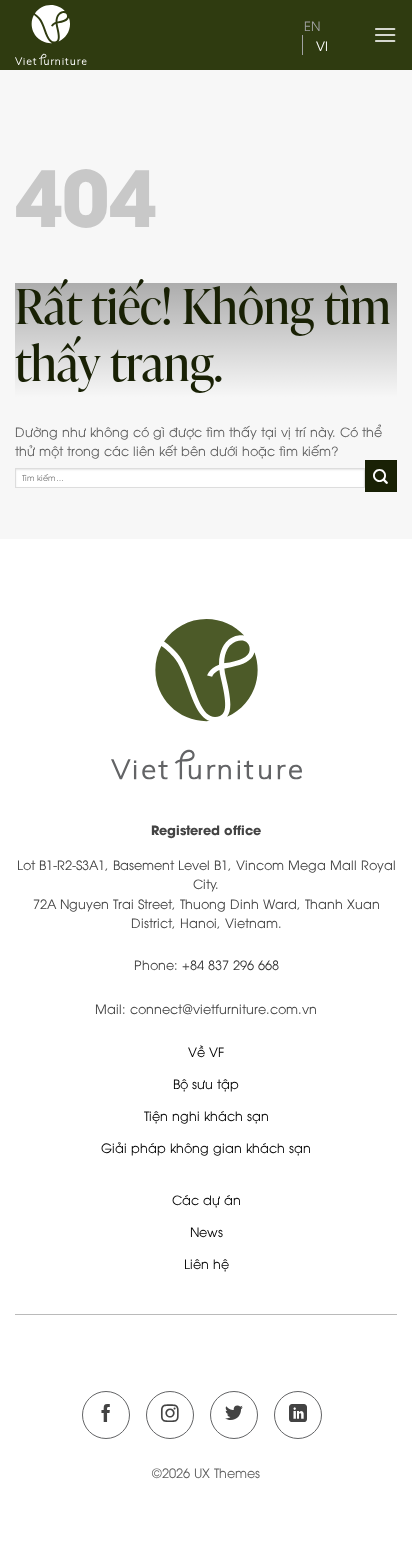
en (312, 25)
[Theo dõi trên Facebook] (106, 1415)
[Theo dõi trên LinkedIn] (298, 1415)
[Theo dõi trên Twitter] (234, 1415)
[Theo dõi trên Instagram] (170, 1415)
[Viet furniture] (105, 35)
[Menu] (385, 34)
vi (322, 45)
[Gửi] (381, 476)
